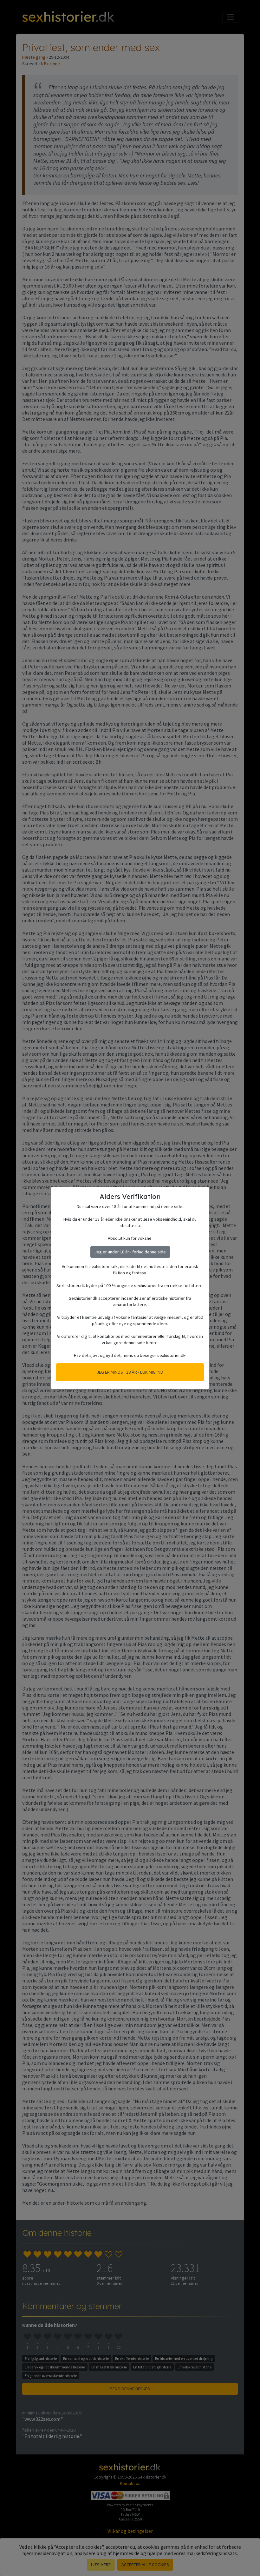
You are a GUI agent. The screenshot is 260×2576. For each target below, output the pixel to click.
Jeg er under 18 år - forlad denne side (130, 1252)
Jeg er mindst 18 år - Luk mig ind (130, 1372)
